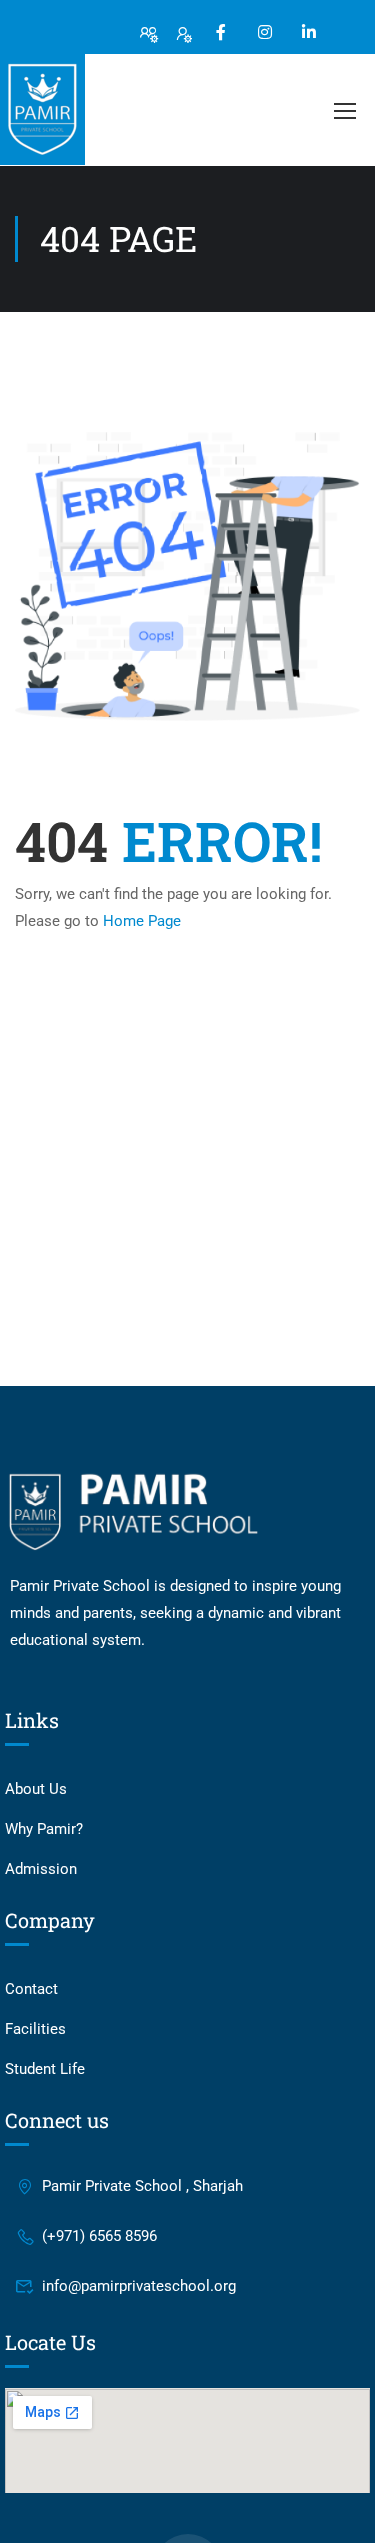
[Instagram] (265, 32)
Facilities (35, 2029)
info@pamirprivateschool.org (139, 2286)
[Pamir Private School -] (42, 109)
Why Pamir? (44, 1829)
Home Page (142, 921)
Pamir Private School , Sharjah (142, 2186)
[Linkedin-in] (309, 32)
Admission (41, 1869)
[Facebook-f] (221, 32)
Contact (31, 1989)
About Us (36, 1789)
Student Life (45, 2069)
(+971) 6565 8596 (99, 2236)
